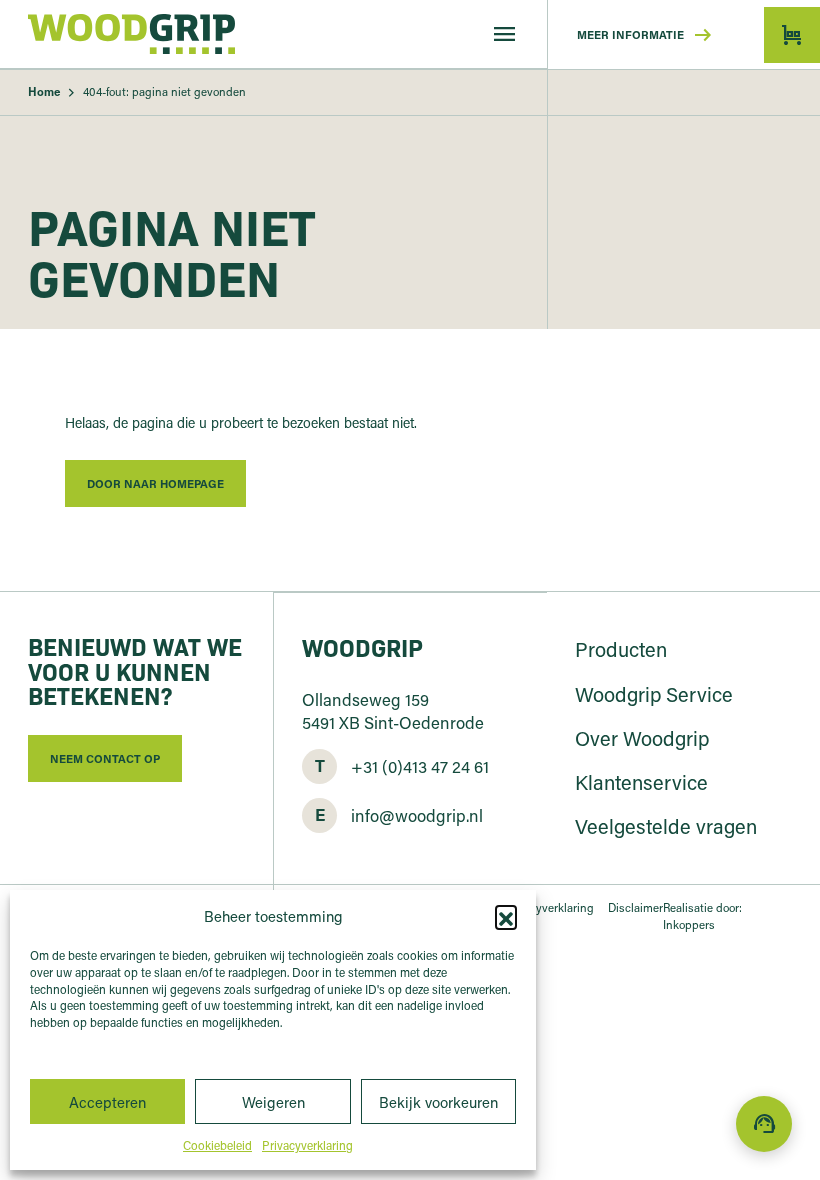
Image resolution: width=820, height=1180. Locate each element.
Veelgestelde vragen (666, 826)
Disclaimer (635, 907)
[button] (506, 916)
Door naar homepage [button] (155, 483)
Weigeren (273, 1102)
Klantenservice (641, 782)
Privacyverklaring (307, 1145)
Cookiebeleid (217, 1145)
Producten (621, 649)
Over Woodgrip (642, 738)
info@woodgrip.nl (417, 814)
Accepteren (107, 1102)
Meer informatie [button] (646, 35)
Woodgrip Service (654, 694)
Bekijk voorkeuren (438, 1102)
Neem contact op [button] (105, 758)
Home (44, 91)
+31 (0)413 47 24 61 (420, 765)
